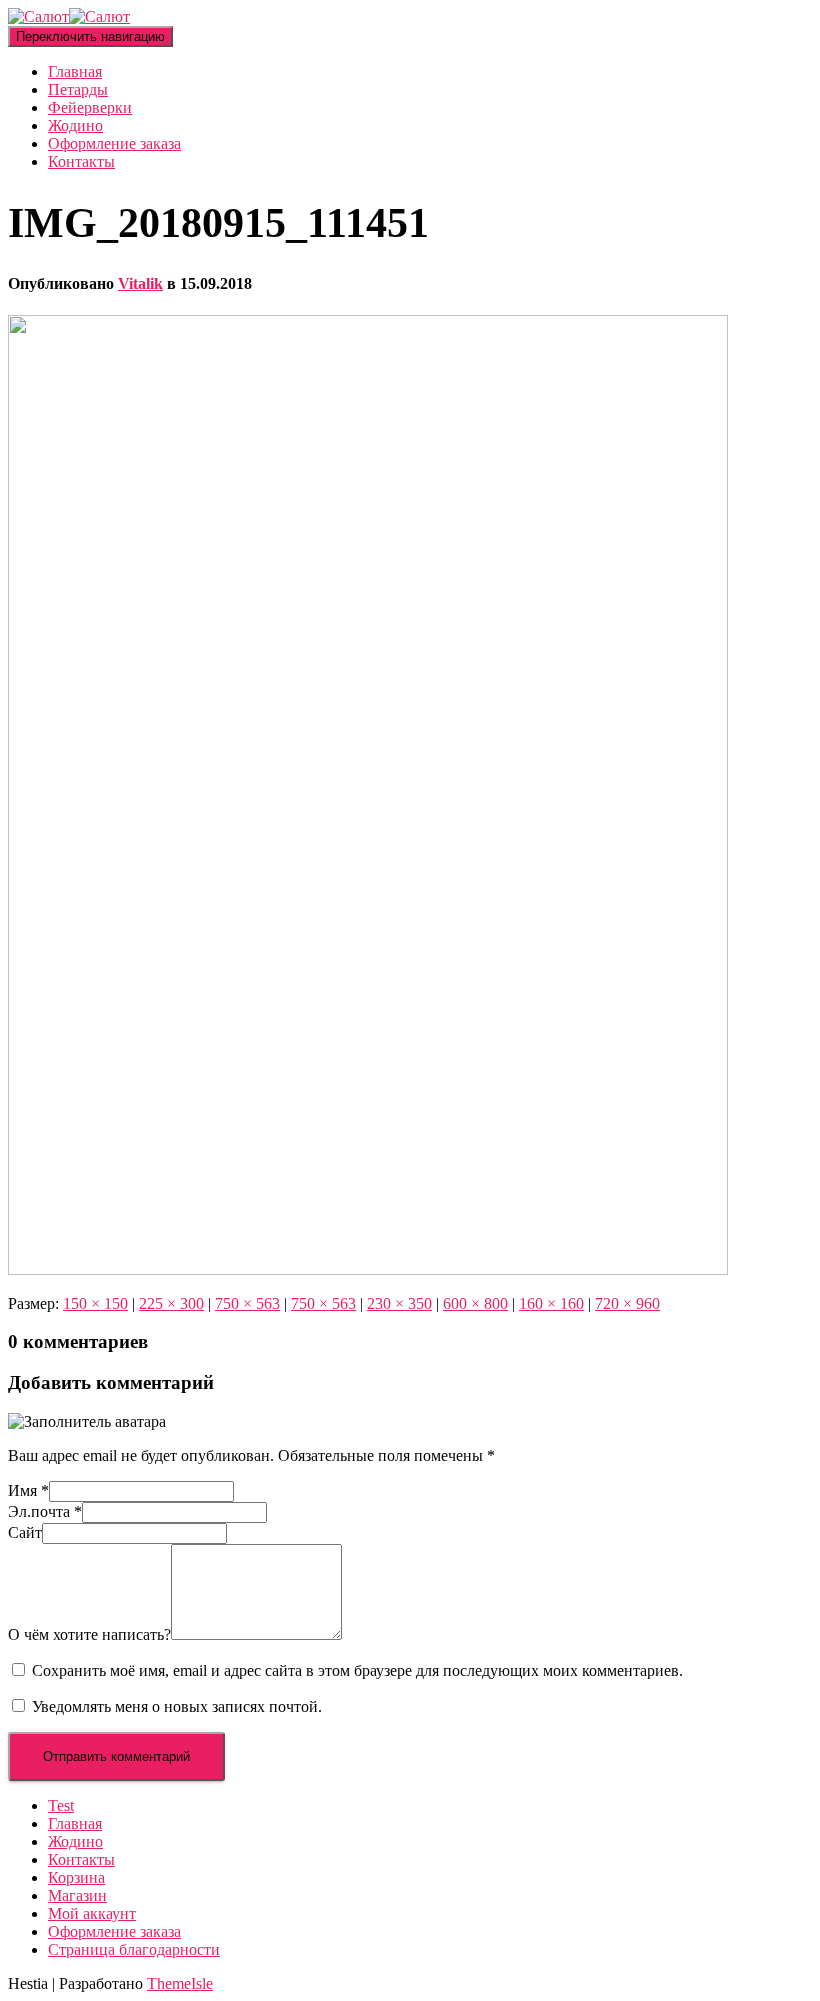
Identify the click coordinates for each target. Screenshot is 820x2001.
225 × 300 (171, 1303)
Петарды (78, 89)
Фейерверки (90, 107)
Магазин (77, 1895)
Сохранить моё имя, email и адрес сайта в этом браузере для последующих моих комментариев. (357, 1670)
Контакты (81, 161)
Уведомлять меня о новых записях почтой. (177, 1706)
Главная (75, 71)
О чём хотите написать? (89, 1634)
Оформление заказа (114, 143)
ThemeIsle (180, 1983)
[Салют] (69, 16)
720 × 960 (627, 1303)
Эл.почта (45, 1511)
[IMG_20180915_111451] (368, 1269)
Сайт (25, 1532)
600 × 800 (475, 1303)
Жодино (75, 125)
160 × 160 (551, 1303)
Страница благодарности (134, 1949)
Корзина (76, 1877)
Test (61, 1805)
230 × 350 (399, 1303)
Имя (28, 1490)
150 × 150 (95, 1303)
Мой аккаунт (92, 1913)
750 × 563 (247, 1303)
